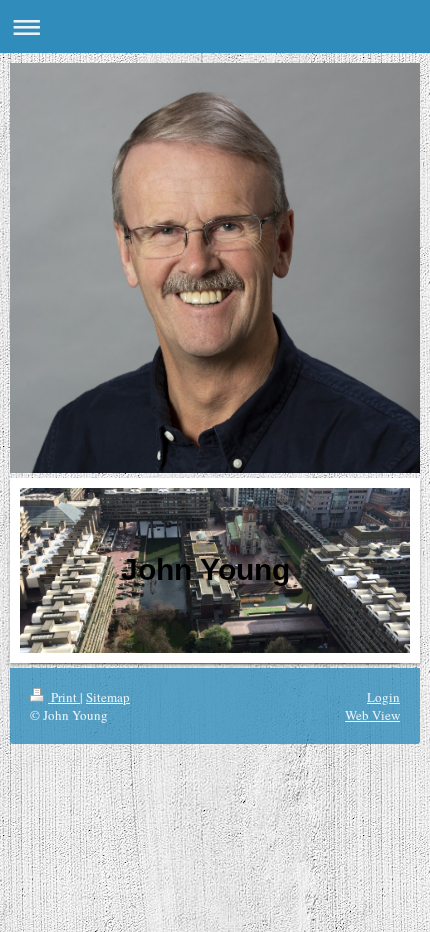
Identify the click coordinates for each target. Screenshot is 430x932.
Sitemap (108, 697)
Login (383, 697)
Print (64, 697)
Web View (372, 715)
